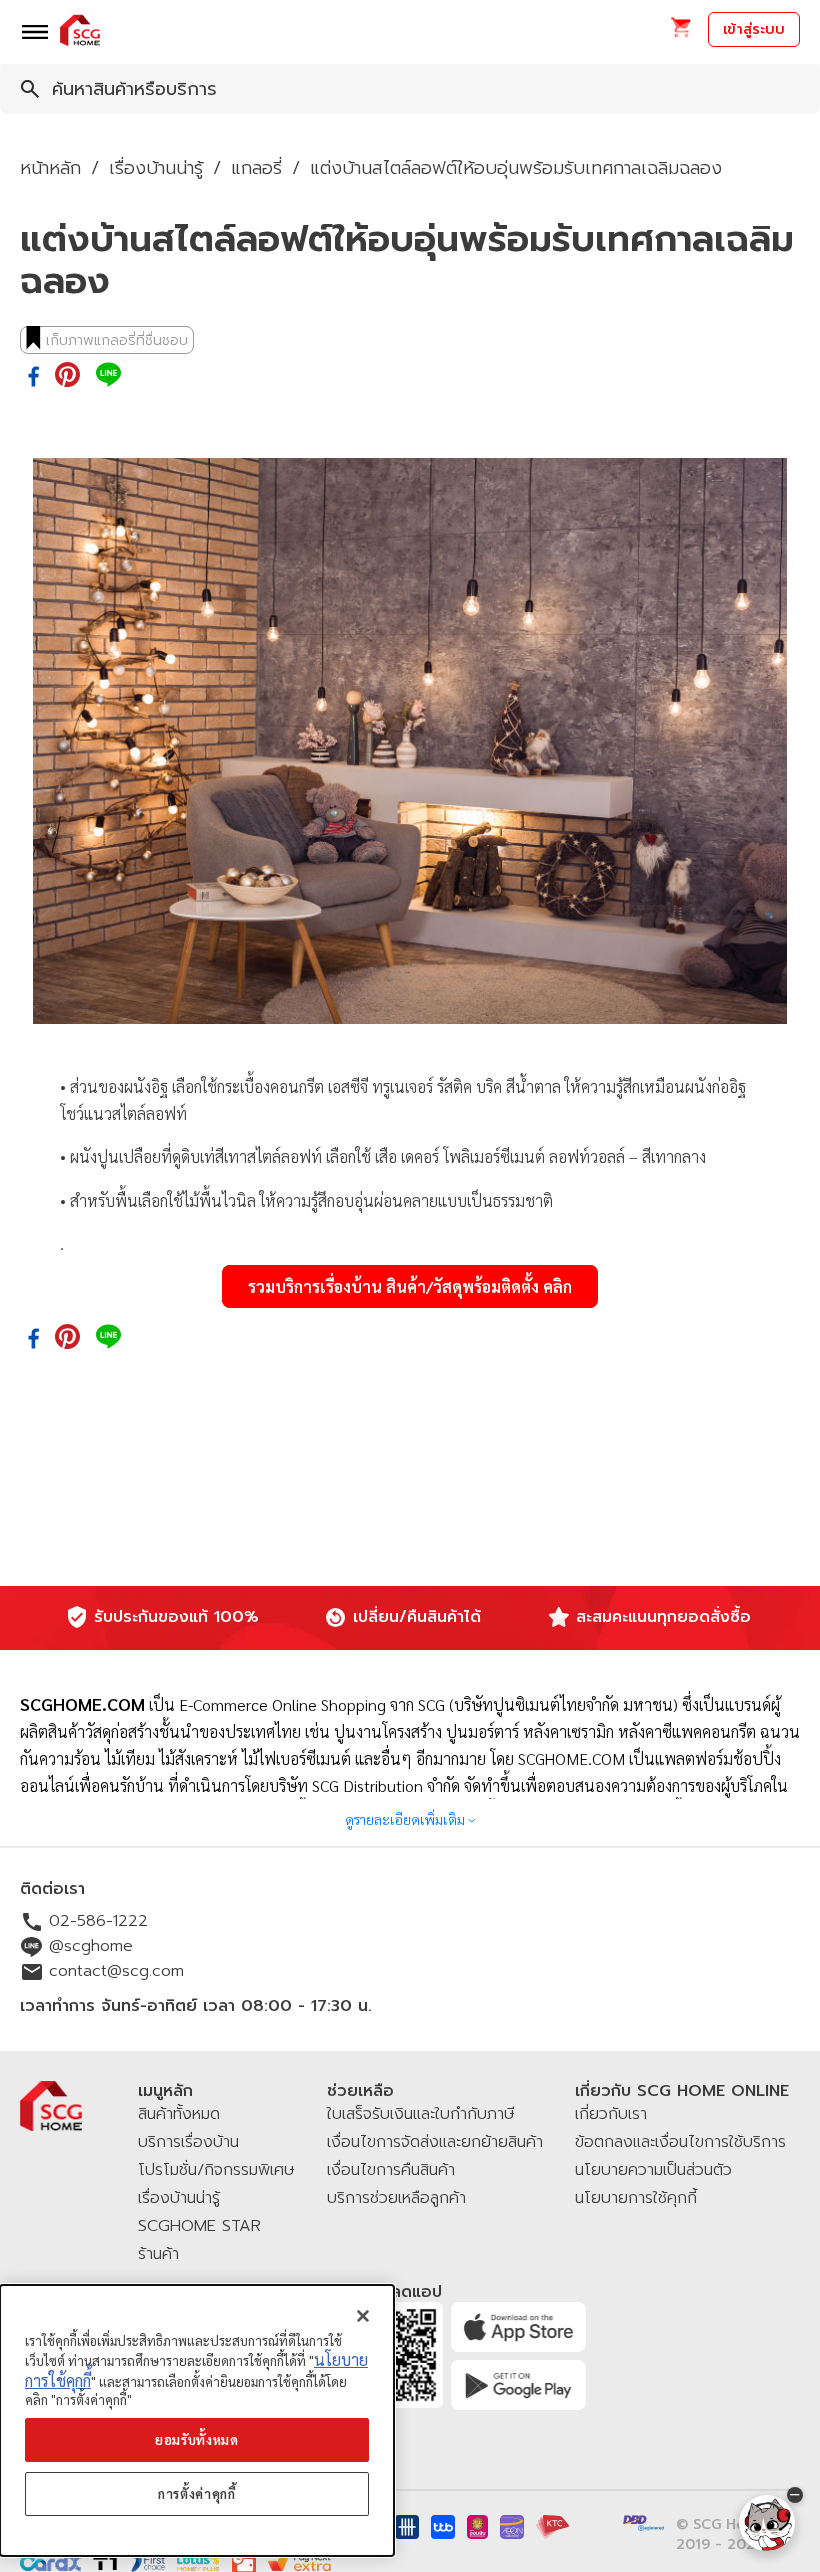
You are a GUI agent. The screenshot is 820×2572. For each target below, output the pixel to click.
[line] (108, 376)
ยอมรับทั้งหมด (197, 2439)
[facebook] (33, 378)
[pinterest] (67, 376)
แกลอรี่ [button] (256, 168)
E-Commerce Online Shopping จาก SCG (312, 1704)
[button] (680, 33)
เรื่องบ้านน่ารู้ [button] (156, 168)
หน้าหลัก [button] (50, 168)
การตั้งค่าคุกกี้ (197, 2493)
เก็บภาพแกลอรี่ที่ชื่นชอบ (117, 340)
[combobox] (410, 89)
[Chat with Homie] (767, 2523)
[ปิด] (363, 2316)
